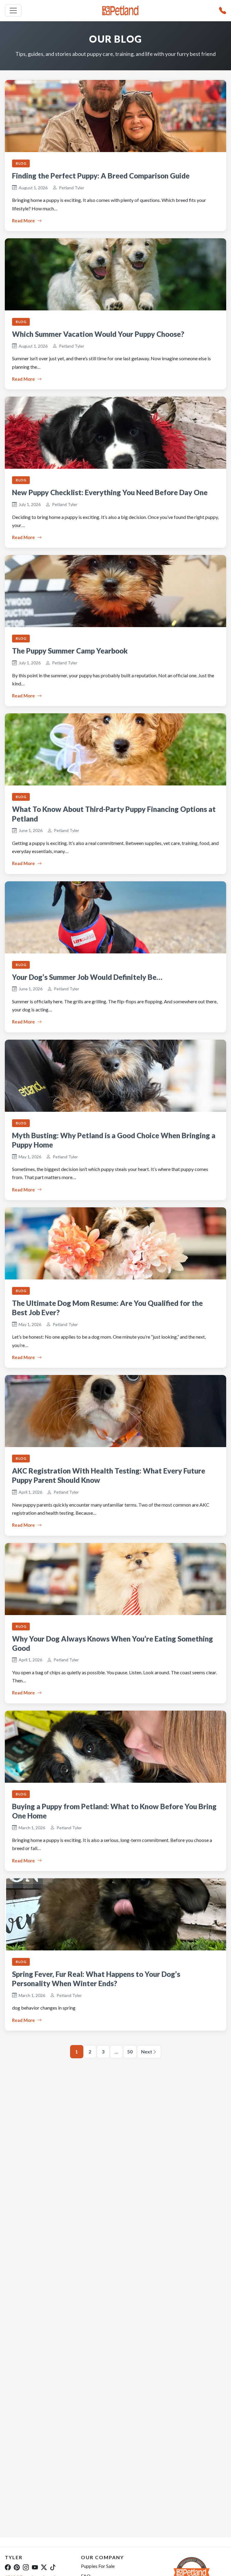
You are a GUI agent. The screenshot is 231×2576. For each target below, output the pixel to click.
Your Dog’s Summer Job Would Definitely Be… (87, 977)
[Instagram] (26, 2567)
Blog (21, 163)
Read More (23, 221)
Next (147, 2052)
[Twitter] (44, 2567)
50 (130, 2052)
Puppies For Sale (98, 2566)
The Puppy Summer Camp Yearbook (70, 651)
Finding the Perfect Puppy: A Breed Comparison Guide (101, 176)
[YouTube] (35, 2567)
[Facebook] (8, 2567)
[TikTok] (53, 2567)
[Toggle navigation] (13, 11)
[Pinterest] (17, 2567)
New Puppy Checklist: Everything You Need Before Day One (110, 492)
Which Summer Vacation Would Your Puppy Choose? (98, 334)
